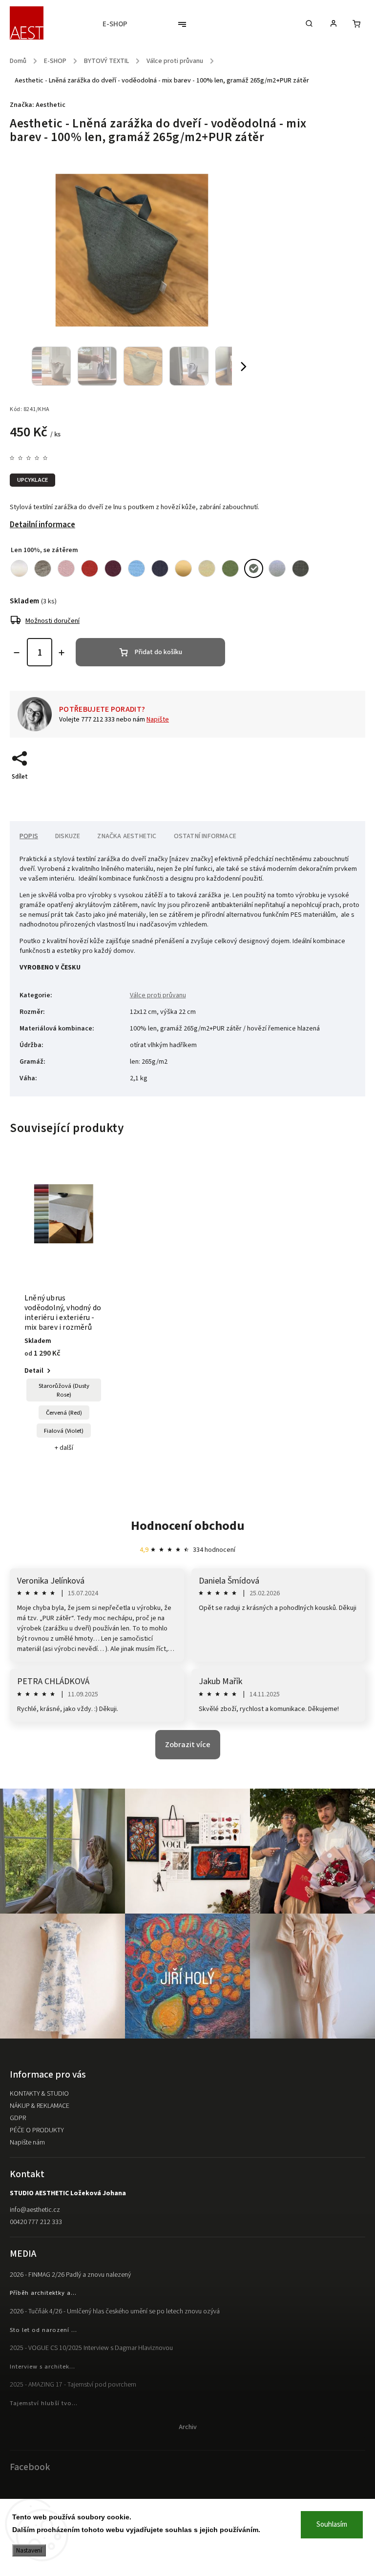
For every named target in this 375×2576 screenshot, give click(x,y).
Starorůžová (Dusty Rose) (64, 1390)
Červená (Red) (64, 1413)
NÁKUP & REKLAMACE (40, 2106)
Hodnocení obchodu (188, 1526)
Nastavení (29, 2550)
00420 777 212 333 (36, 2222)
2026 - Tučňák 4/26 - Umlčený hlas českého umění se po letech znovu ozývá (115, 2311)
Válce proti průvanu (158, 995)
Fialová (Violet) (64, 1431)
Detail (34, 1371)
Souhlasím (332, 2524)
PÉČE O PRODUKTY (37, 2130)
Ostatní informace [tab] (205, 836)
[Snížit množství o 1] (17, 653)
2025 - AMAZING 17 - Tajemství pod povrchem (73, 2385)
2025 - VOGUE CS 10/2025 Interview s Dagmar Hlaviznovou (91, 2348)
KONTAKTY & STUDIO (39, 2094)
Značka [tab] (127, 836)
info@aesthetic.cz (35, 2210)
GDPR (18, 2118)
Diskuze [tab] (68, 836)
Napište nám (27, 2143)
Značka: (38, 105)
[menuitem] (120, 24)
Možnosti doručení (52, 621)
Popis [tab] (29, 836)
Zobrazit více (188, 1745)
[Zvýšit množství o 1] (62, 653)
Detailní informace (42, 525)
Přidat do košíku (158, 652)
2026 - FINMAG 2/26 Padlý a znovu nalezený (70, 2275)
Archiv (188, 2427)
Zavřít (334, 794)
